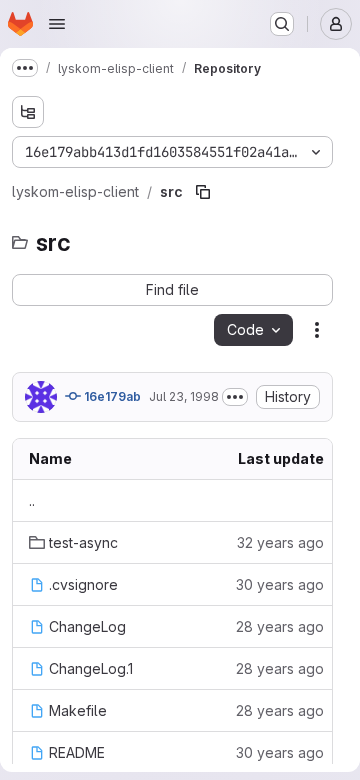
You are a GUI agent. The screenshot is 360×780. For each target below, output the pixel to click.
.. (32, 500)
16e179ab (111, 396)
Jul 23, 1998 (184, 396)
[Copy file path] (203, 192)
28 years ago (280, 626)
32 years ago (280, 542)
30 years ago (280, 584)
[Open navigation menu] (57, 24)
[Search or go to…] (282, 24)
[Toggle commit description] (235, 397)
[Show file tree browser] (28, 112)
